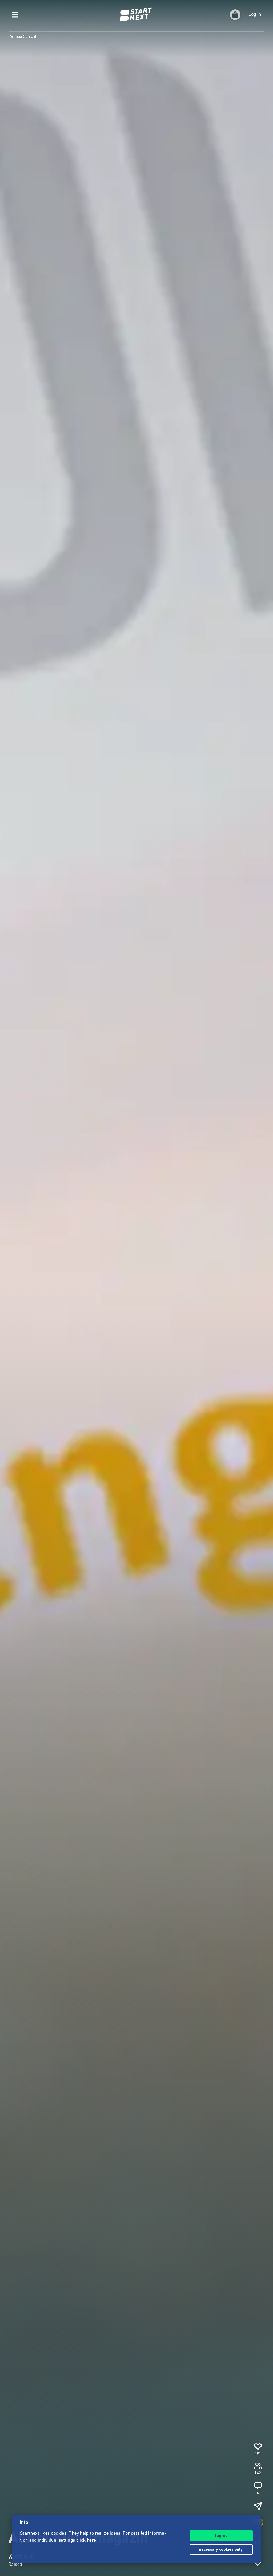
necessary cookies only (221, 2550)
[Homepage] (136, 15)
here (92, 2541)
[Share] (258, 2506)
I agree (221, 2536)
